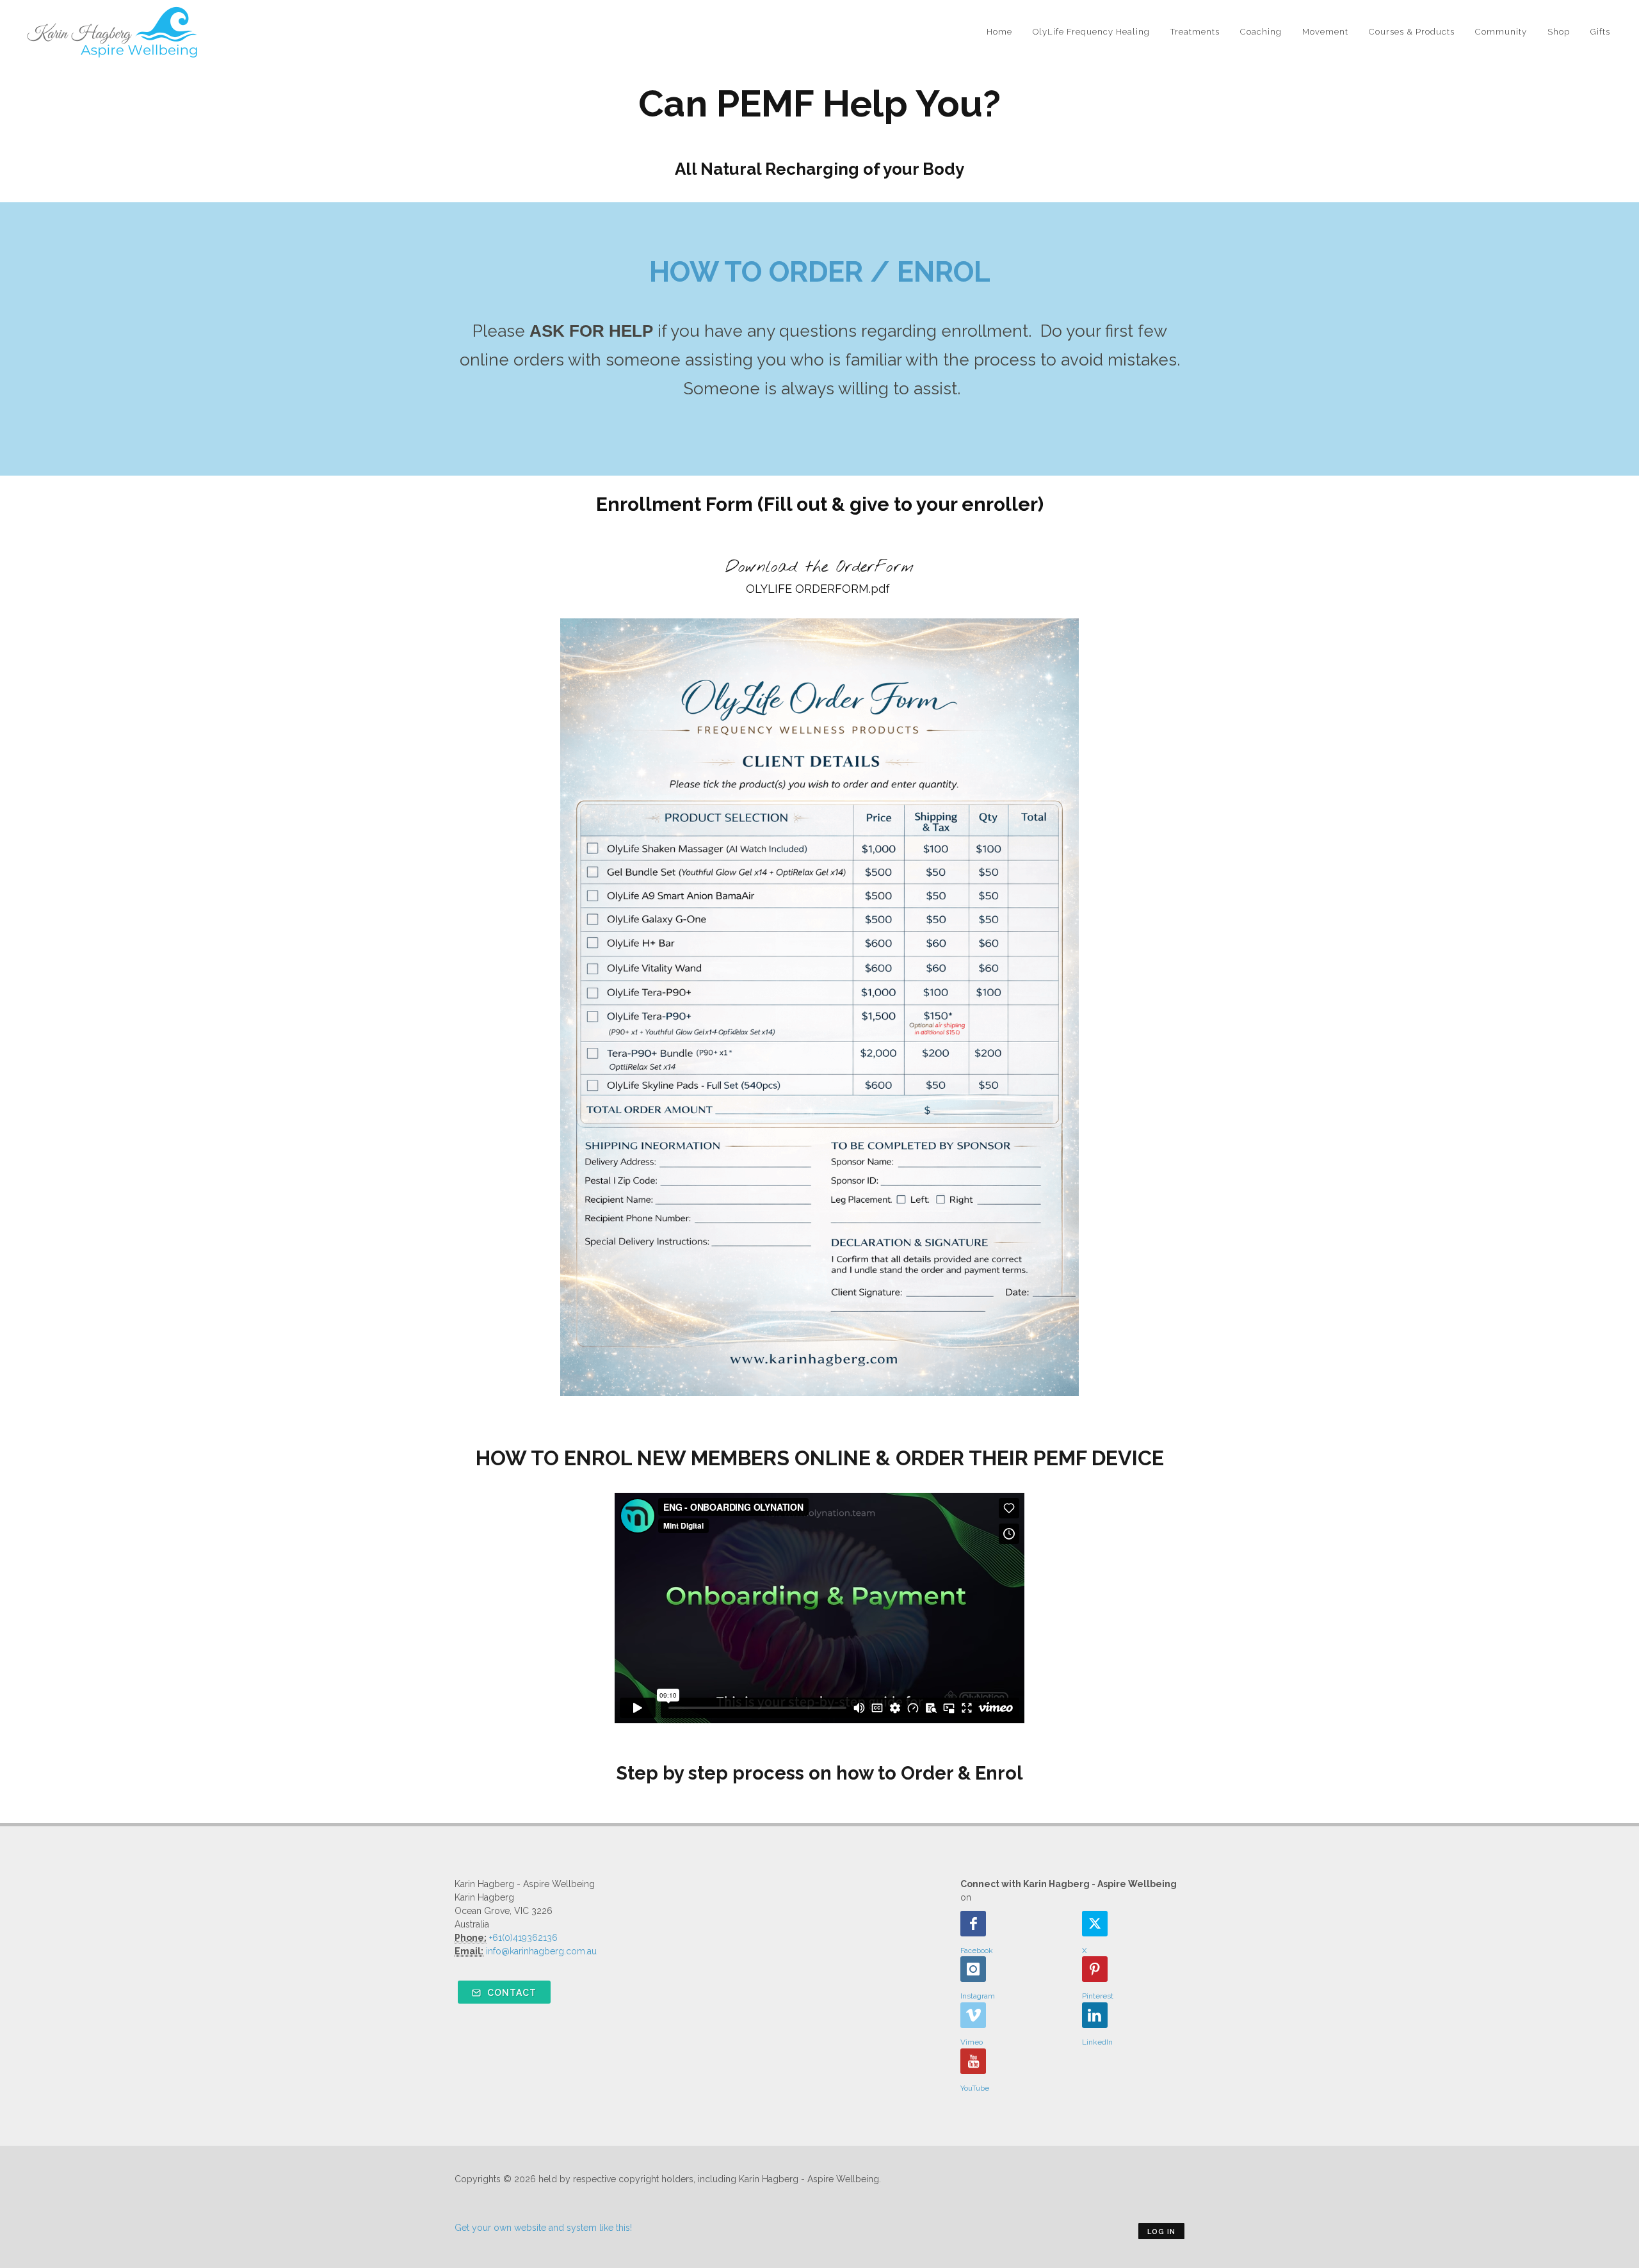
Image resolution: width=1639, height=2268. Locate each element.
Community (1501, 32)
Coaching (1261, 32)
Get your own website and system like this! (543, 2228)
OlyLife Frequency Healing (1091, 32)
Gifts (1600, 32)
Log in (1161, 2232)
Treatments (1195, 32)
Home (999, 32)
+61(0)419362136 (523, 1938)
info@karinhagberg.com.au (541, 1951)
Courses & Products (1412, 32)
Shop (1559, 32)
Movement (1325, 32)
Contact (511, 1993)
